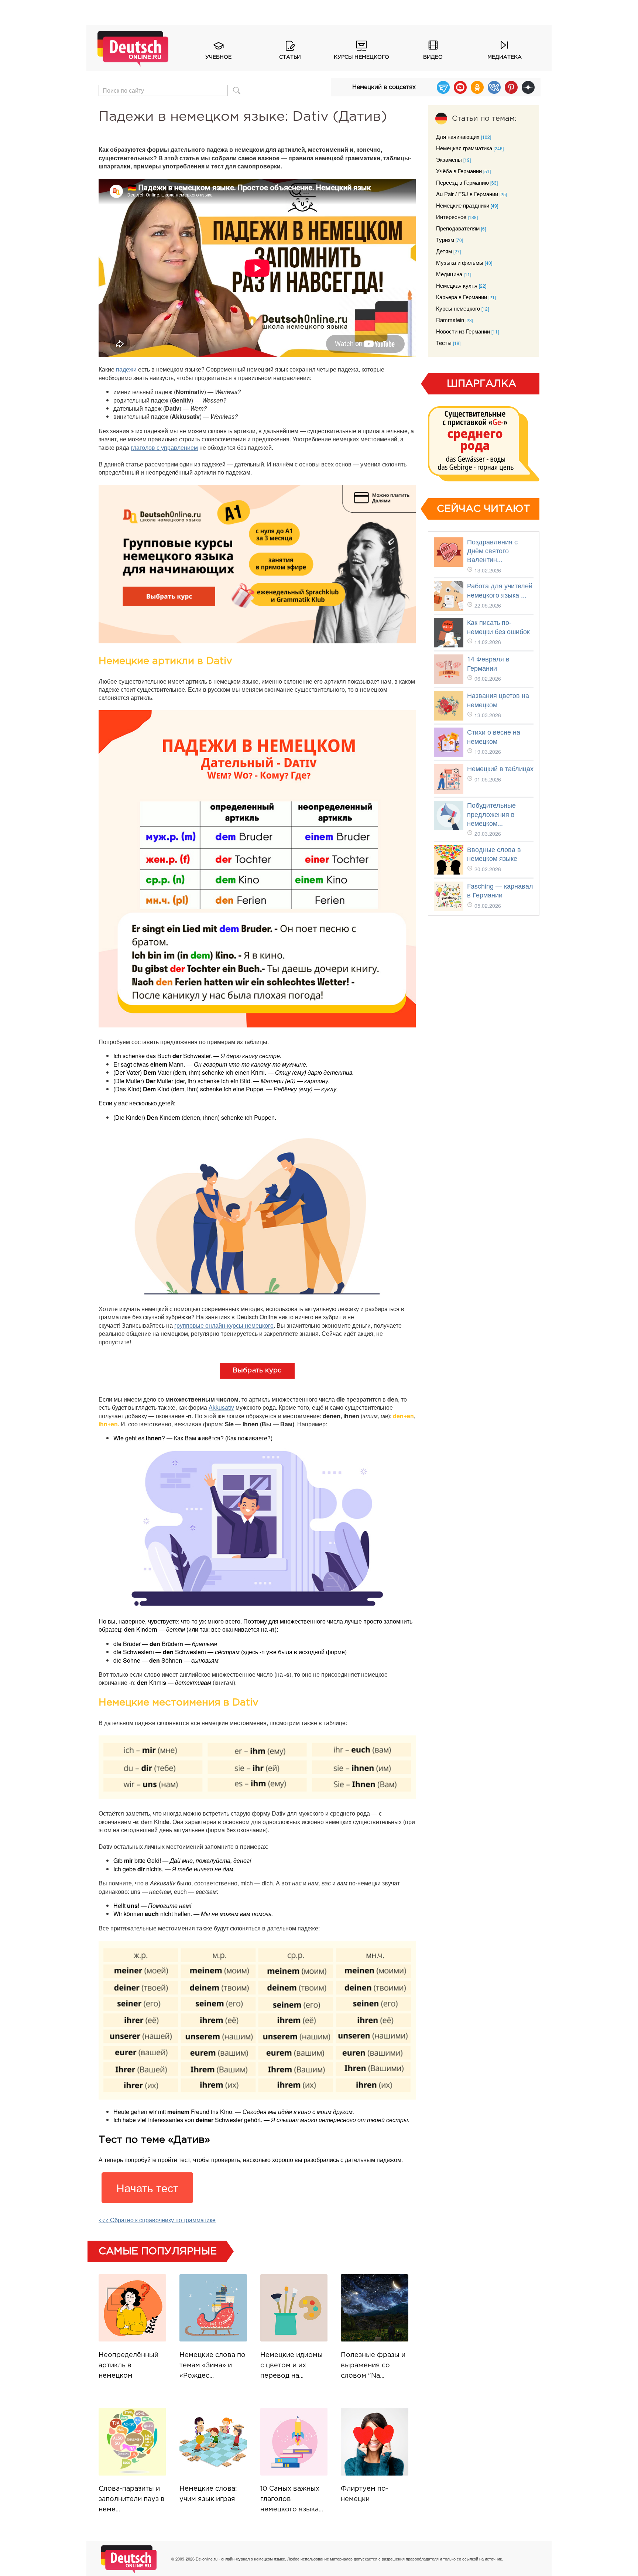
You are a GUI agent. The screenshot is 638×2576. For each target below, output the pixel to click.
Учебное (218, 57)
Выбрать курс (257, 1371)
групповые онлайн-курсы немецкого (224, 1325)
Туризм (445, 240)
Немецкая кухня (457, 285)
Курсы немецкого (361, 57)
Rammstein (450, 320)
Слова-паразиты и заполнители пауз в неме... (132, 2499)
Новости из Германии (463, 331)
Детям (444, 251)
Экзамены (449, 159)
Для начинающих (458, 136)
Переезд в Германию (462, 182)
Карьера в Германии (462, 297)
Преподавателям (458, 228)
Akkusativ (221, 1407)
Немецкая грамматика (464, 148)
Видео (433, 57)
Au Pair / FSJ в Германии (467, 194)
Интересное (451, 217)
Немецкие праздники (463, 205)
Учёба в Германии (459, 171)
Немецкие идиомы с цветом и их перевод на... (291, 2365)
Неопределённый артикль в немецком (128, 2365)
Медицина (449, 274)
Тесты (444, 343)
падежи (126, 369)
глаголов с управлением (164, 447)
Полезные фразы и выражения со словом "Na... (373, 2365)
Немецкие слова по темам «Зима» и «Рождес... (212, 2365)
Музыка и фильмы (460, 262)
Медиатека (505, 57)
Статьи (290, 57)
